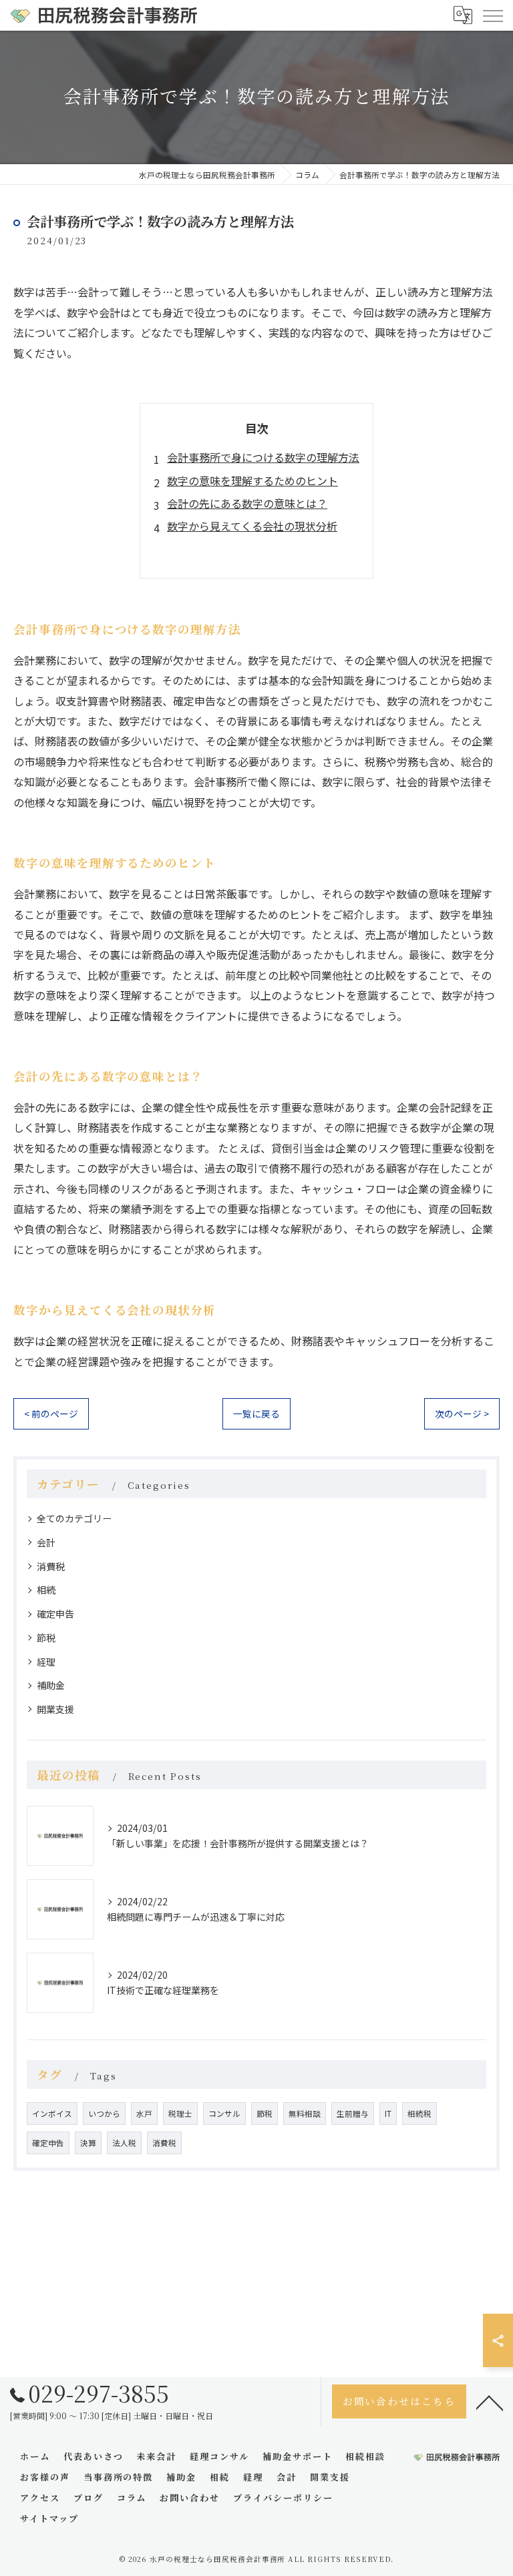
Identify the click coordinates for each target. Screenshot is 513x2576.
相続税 (419, 2114)
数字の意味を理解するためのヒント (252, 480)
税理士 (180, 2114)
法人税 (124, 2143)
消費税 (51, 1566)
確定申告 (55, 1614)
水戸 (144, 2114)
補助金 (51, 1685)
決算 (88, 2143)
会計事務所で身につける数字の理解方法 (263, 457)
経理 (46, 1662)
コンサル (224, 2114)
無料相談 (305, 2114)
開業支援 (55, 1709)
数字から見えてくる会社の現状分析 (252, 526)
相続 (46, 1590)
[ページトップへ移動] (490, 2402)
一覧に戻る (256, 1413)
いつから (104, 2114)
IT (388, 2114)
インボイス (52, 2114)
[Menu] (492, 15)
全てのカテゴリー (74, 1518)
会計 (46, 1542)
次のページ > (462, 1413)
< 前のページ (51, 1413)
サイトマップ (49, 2518)
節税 (46, 1638)
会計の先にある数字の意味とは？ (247, 503)
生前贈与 (353, 2114)
